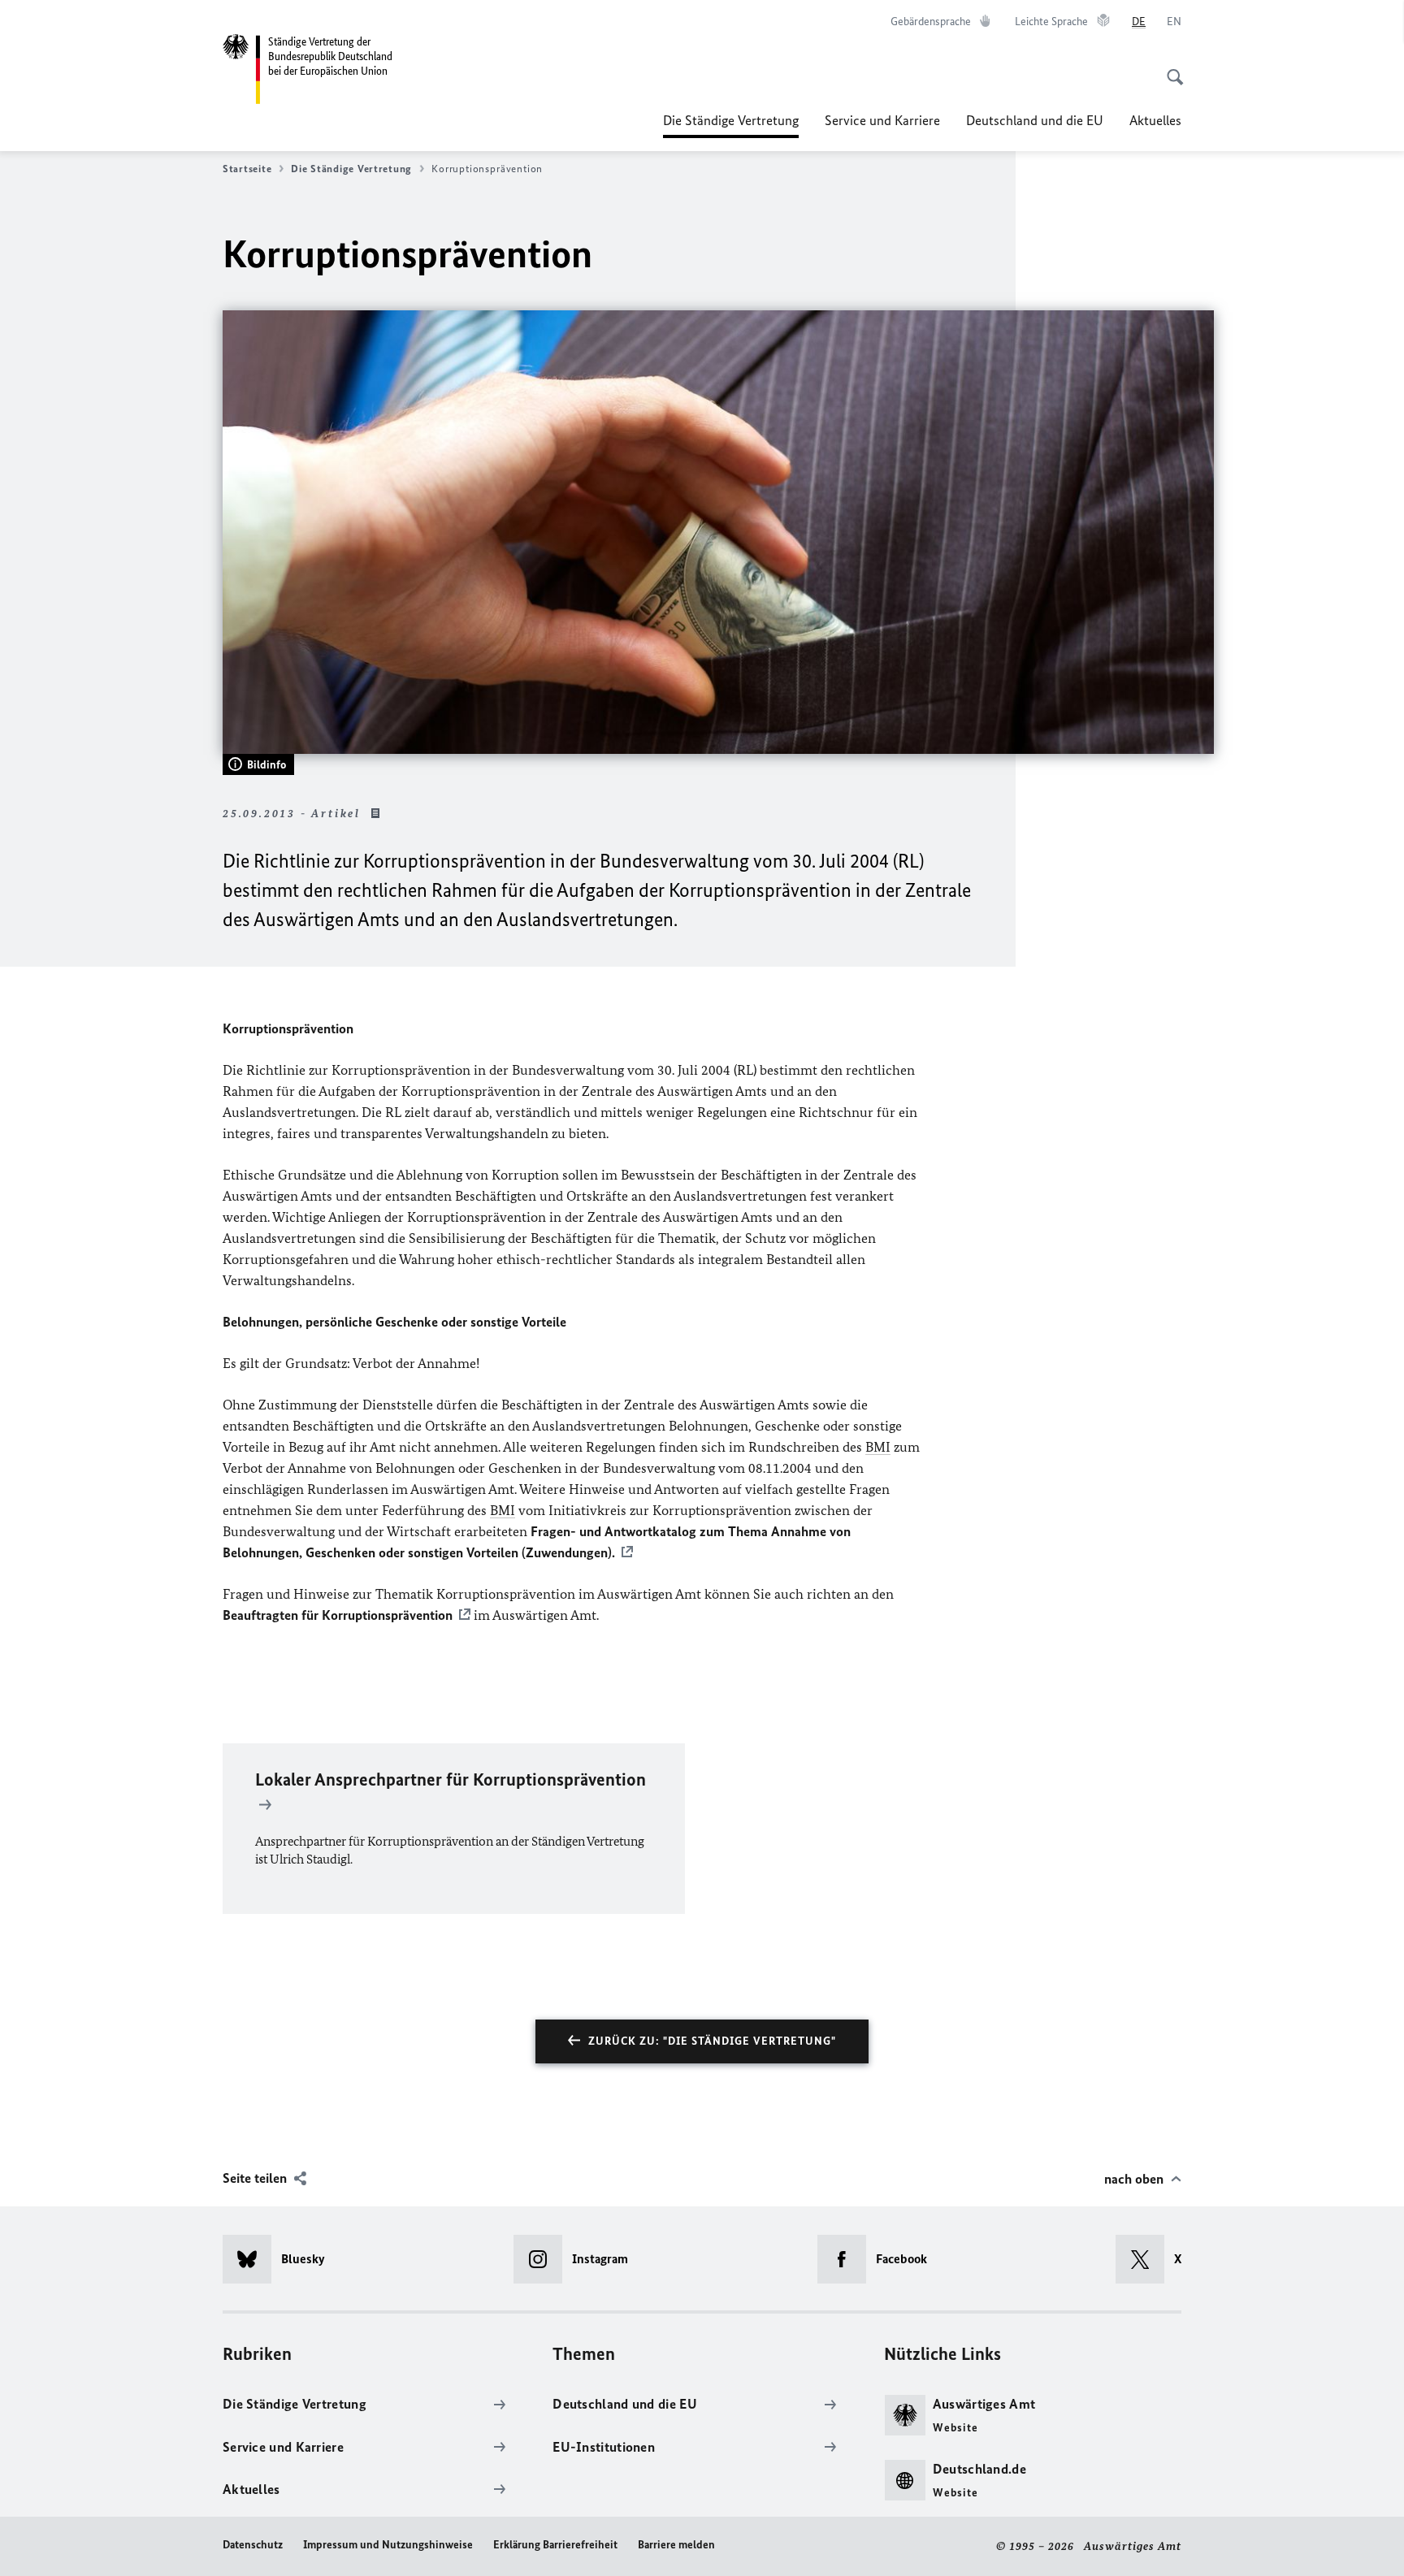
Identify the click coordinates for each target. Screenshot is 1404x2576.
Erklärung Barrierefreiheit (555, 2545)
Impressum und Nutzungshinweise (388, 2545)
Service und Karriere (882, 120)
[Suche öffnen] (1170, 68)
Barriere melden (676, 2545)
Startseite (247, 169)
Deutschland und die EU (1035, 120)
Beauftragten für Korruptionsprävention (338, 1615)
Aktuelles (1155, 120)
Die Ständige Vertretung (731, 125)
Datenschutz (253, 2545)
